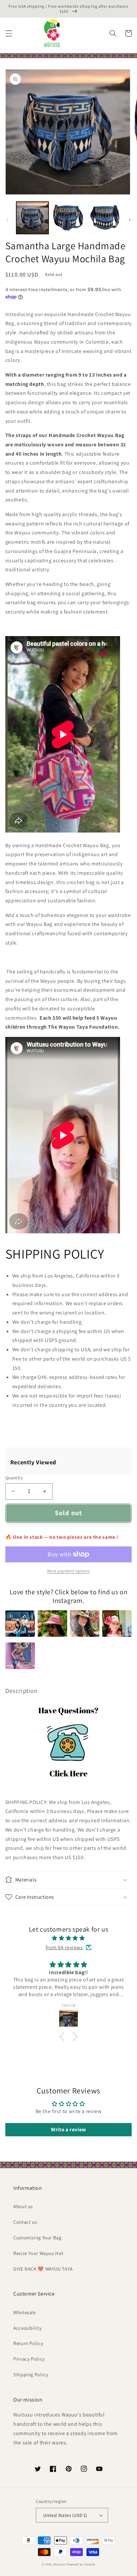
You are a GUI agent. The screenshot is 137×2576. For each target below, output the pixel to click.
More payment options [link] (69, 1571)
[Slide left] (7, 220)
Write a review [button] (68, 2129)
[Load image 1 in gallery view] (32, 218)
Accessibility (27, 2328)
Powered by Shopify (81, 2564)
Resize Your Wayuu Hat (38, 2253)
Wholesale (25, 2312)
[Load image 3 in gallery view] (104, 218)
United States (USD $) (65, 2515)
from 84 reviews (64, 1947)
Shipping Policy (31, 2374)
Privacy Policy (29, 2359)
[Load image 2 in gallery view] (68, 218)
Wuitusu (60, 2564)
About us (23, 2206)
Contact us (25, 2222)
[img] (68, 1938)
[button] (9, 33)
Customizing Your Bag (37, 2238)
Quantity (14, 1478)
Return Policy (28, 2343)
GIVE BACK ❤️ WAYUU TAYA (43, 2269)
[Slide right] (130, 220)
